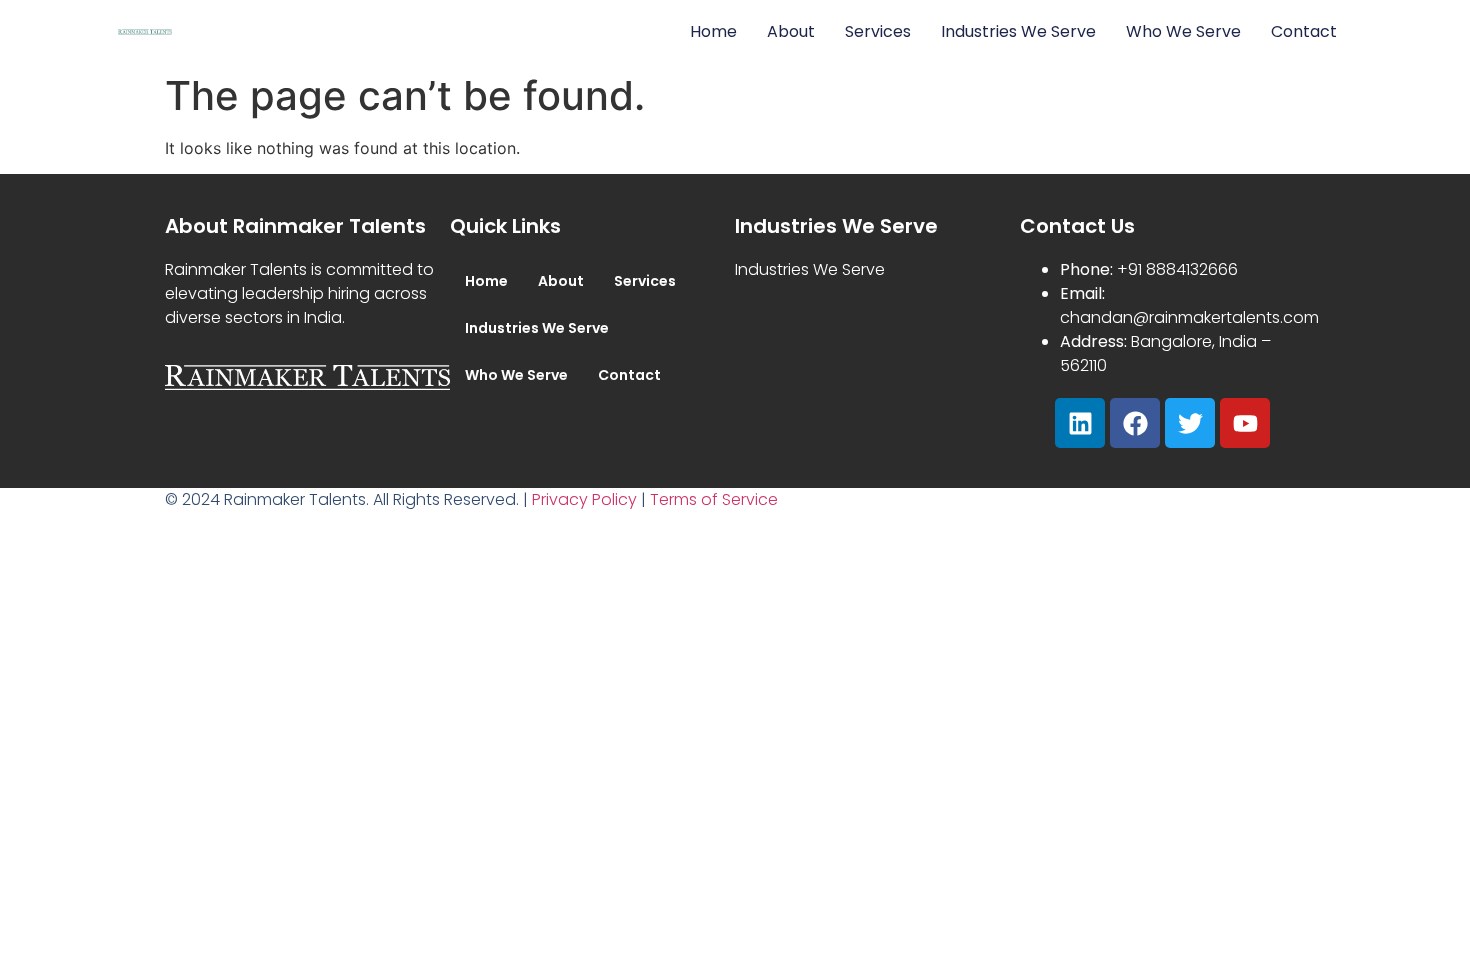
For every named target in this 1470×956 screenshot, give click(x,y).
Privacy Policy (584, 499)
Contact (1304, 31)
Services (878, 31)
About (791, 31)
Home (713, 31)
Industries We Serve (1018, 31)
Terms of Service (714, 499)
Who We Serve (1183, 31)
